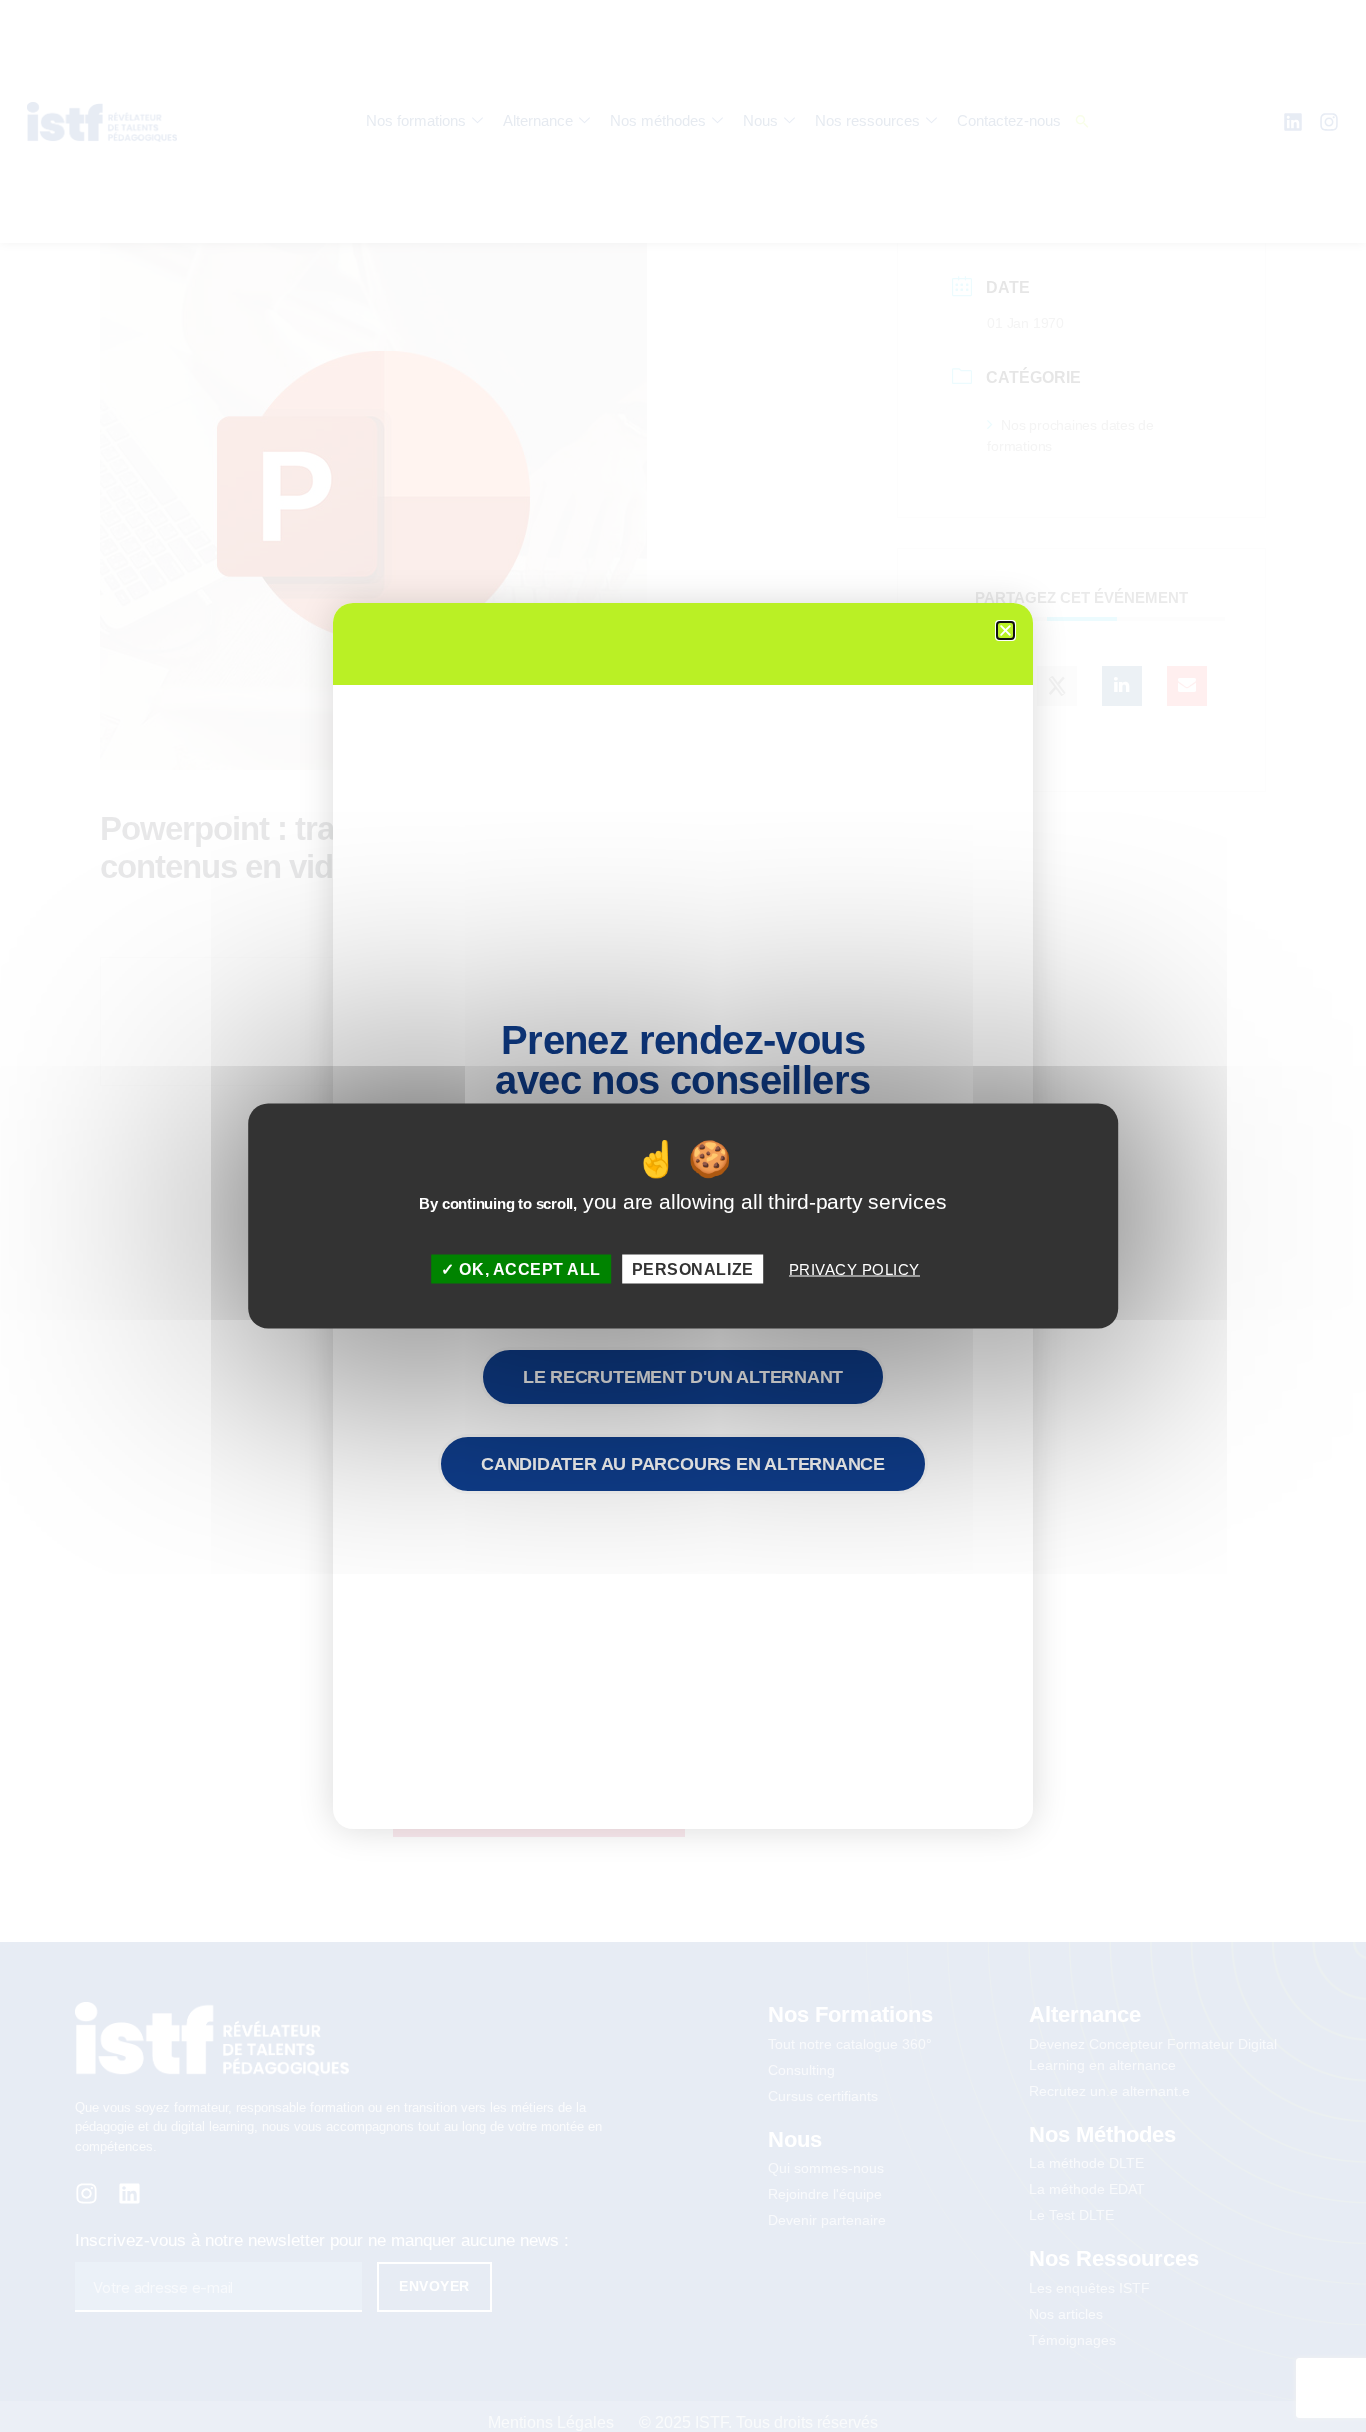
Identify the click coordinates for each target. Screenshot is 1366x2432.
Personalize (693, 1268)
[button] (1005, 630)
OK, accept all (528, 1268)
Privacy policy (854, 1268)
